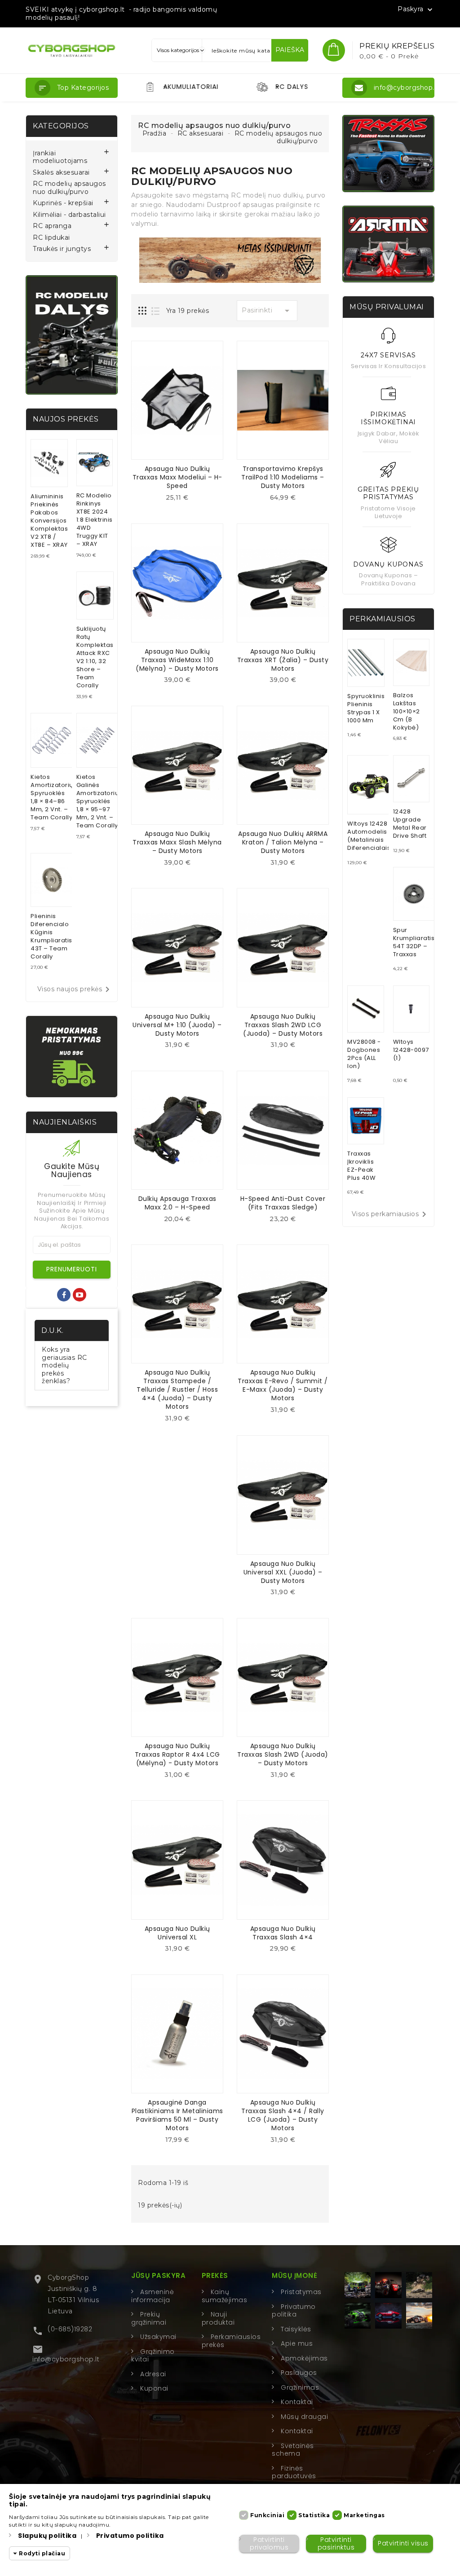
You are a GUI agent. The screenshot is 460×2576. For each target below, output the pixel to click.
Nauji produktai (218, 2318)
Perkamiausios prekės (231, 2341)
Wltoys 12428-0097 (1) (411, 1050)
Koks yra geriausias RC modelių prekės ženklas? (64, 1365)
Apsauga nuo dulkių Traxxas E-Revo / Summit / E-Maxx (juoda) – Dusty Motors (283, 1385)
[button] (72, 88)
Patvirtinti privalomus (269, 2543)
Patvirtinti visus (403, 2543)
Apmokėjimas (304, 2358)
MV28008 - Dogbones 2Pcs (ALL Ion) (364, 1054)
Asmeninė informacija (153, 2296)
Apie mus (297, 2343)
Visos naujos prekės (75, 989)
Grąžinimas (300, 2387)
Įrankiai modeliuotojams (60, 157)
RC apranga (52, 226)
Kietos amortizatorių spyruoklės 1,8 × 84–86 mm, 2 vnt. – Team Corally (52, 797)
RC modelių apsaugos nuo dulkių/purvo (69, 188)
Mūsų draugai (304, 2417)
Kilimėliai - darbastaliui (69, 215)
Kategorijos (61, 126)
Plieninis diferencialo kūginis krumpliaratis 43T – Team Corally (51, 936)
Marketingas (364, 2515)
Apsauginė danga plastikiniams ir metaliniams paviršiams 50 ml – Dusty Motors (177, 2115)
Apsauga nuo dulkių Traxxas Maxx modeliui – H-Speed (177, 477)
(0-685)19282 (70, 2329)
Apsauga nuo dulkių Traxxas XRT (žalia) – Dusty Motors (283, 660)
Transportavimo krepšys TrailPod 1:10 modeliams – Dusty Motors (283, 477)
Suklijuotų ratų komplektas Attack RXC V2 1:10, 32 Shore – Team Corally (95, 657)
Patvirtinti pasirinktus (336, 2543)
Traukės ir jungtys (62, 249)
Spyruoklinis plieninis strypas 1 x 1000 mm (366, 708)
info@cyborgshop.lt (66, 2359)
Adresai (153, 2374)
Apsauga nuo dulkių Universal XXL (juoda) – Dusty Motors (283, 1572)
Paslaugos (299, 2373)
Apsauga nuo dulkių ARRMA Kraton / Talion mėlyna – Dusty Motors (283, 842)
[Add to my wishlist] (184, 500)
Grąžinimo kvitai (153, 2356)
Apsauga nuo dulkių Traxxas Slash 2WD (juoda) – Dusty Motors (283, 1754)
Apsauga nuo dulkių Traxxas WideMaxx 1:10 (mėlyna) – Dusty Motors (177, 660)
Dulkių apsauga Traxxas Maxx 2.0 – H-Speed (177, 1203)
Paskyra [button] (416, 9)
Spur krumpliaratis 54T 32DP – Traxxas (414, 942)
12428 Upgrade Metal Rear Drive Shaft (410, 824)
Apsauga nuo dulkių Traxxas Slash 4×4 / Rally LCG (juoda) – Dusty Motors (283, 2115)
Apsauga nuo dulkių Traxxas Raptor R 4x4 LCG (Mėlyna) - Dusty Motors (177, 1754)
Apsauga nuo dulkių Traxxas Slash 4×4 (283, 1933)
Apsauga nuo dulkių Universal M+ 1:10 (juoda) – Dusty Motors (177, 1025)
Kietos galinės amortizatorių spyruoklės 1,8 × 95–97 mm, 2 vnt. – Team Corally (98, 801)
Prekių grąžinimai (149, 2318)
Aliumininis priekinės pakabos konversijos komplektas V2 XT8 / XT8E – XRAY (49, 521)
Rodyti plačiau (42, 2553)
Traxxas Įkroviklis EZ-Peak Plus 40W (361, 1166)
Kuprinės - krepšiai (63, 203)
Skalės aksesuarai (61, 173)
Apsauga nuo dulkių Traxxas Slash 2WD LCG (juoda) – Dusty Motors (283, 1025)
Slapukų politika (47, 2536)
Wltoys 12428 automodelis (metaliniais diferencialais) (370, 836)
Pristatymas (301, 2292)
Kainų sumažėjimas (225, 2296)
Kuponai (154, 2388)
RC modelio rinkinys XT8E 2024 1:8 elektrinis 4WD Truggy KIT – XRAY (95, 520)
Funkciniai (267, 2515)
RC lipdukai (51, 238)
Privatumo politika (294, 2311)
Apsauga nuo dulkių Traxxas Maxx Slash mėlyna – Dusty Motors (177, 842)
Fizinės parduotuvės (294, 2472)
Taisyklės (296, 2329)
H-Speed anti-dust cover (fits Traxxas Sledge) (283, 1203)
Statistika (314, 2515)
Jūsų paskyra (158, 2275)
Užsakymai (158, 2337)
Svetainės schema (293, 2450)
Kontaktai (297, 2402)
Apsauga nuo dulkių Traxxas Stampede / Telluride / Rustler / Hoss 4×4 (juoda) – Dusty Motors (177, 1389)
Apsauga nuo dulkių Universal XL (177, 1933)
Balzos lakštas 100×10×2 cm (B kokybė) (407, 711)
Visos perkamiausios (391, 1214)
